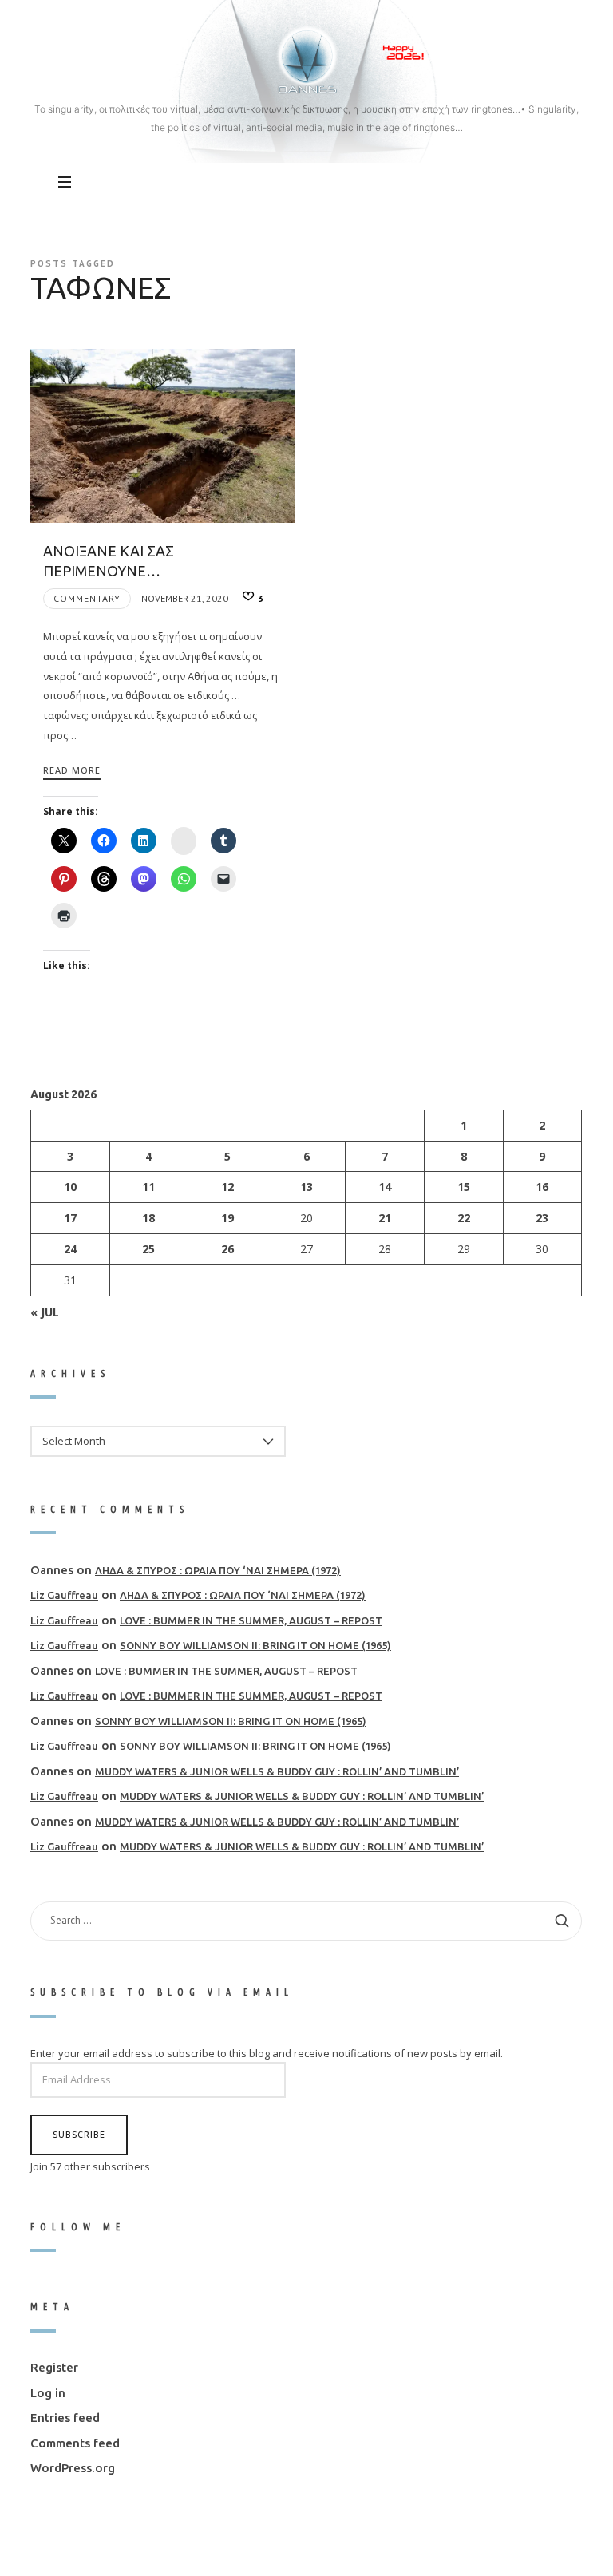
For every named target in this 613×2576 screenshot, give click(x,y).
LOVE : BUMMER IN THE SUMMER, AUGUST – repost (251, 1620)
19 (227, 1218)
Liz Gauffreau (64, 1595)
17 (70, 1218)
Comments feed (75, 2443)
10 (70, 1187)
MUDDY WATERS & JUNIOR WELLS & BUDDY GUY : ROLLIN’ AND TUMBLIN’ (277, 1771)
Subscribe (79, 2134)
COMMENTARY (87, 598)
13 (306, 1187)
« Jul (45, 1311)
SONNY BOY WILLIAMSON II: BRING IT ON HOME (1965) (255, 1645)
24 (70, 1249)
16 (543, 1187)
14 (386, 1187)
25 (149, 1249)
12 (227, 1187)
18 (149, 1218)
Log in (48, 2393)
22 (464, 1218)
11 (149, 1187)
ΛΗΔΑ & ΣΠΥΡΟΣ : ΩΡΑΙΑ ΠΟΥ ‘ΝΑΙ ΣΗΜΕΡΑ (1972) (218, 1570)
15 (464, 1187)
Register (54, 2367)
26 (227, 1249)
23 (543, 1218)
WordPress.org (73, 2468)
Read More (72, 770)
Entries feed (65, 2418)
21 (386, 1218)
